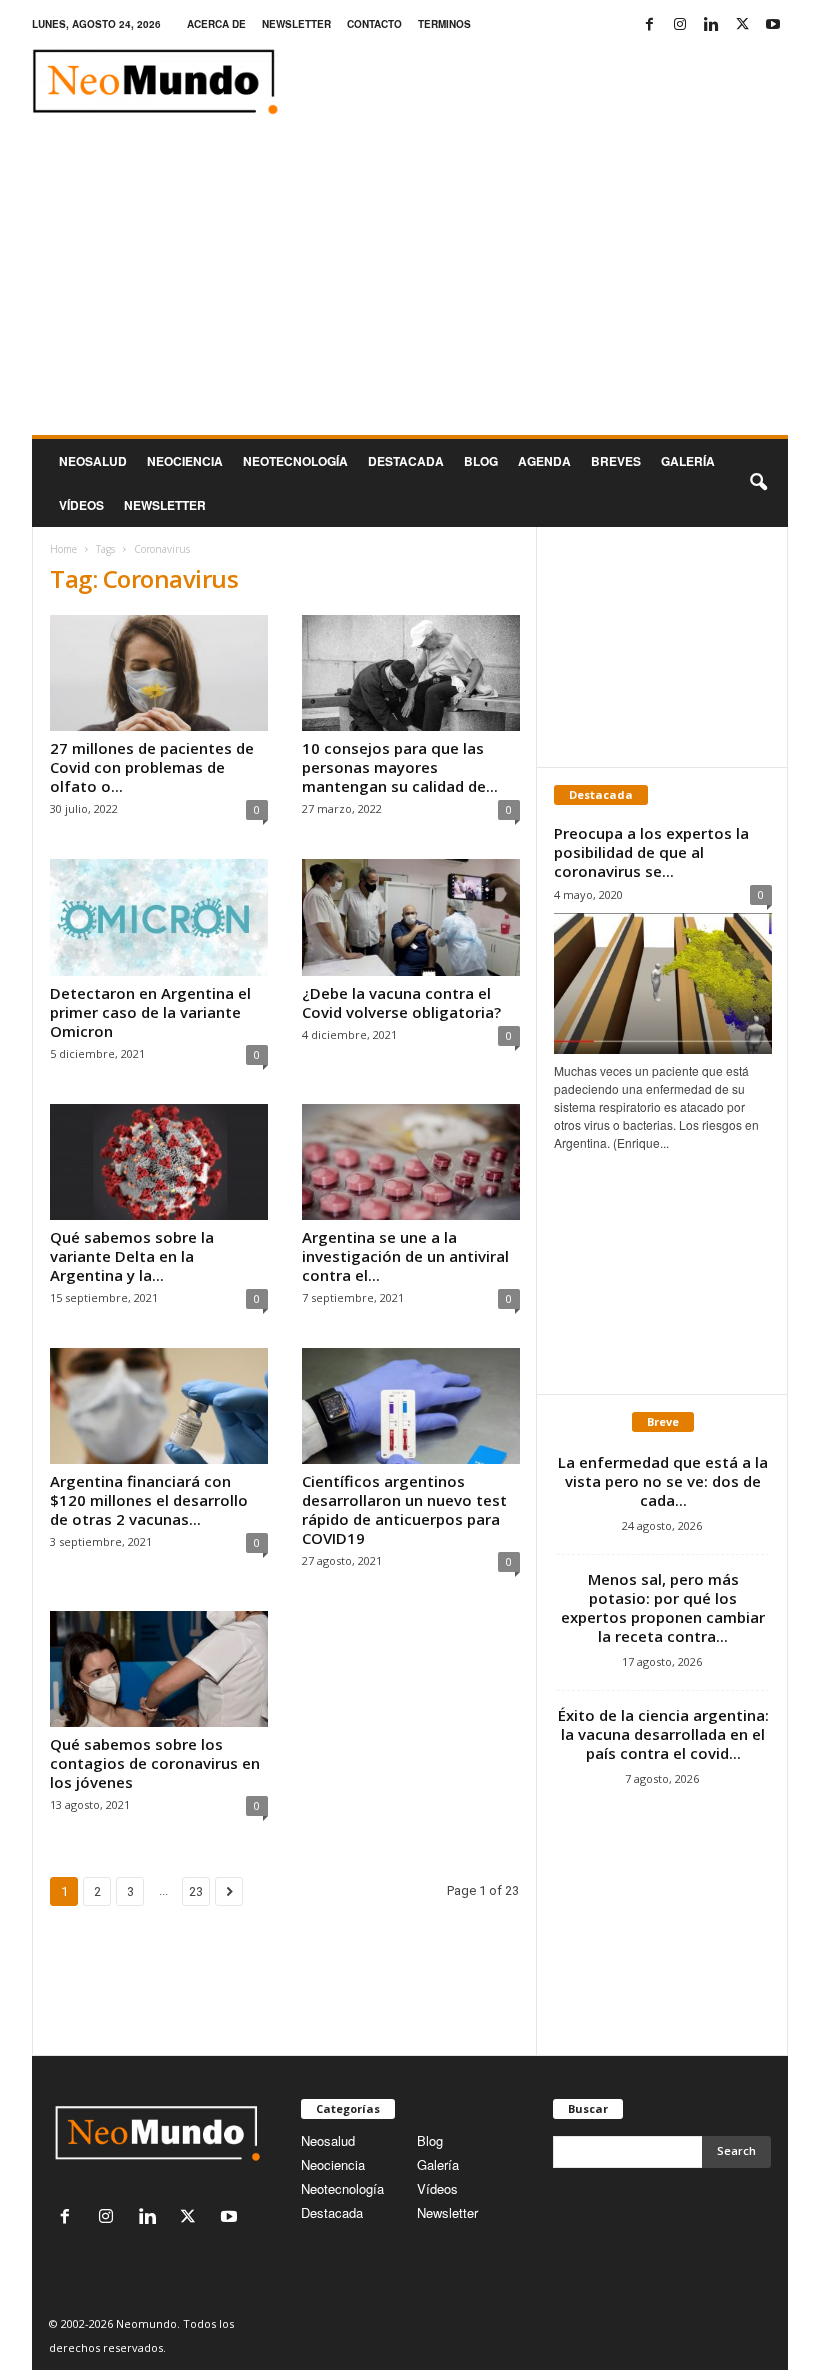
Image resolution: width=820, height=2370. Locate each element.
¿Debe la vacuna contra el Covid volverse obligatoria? (401, 1002)
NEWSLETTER (296, 24)
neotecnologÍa (295, 461)
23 (196, 1891)
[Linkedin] (711, 24)
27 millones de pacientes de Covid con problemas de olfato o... (152, 767)
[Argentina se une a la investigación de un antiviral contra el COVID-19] (411, 1162)
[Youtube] (773, 24)
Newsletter (447, 2212)
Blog (481, 461)
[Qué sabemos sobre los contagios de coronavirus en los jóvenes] (159, 1669)
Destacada (406, 461)
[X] (742, 24)
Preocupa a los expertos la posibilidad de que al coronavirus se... (651, 852)
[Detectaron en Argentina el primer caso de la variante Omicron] (159, 917)
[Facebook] (649, 24)
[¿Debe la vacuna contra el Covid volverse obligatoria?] (411, 917)
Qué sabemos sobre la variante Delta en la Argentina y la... (132, 1256)
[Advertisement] (410, 285)
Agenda (544, 461)
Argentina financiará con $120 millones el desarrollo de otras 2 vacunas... (149, 1500)
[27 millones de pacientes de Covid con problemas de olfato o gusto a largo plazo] (159, 673)
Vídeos (81, 505)
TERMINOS (444, 24)
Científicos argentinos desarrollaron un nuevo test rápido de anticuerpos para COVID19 (404, 1509)
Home (63, 549)
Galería (688, 461)
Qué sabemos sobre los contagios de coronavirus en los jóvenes (155, 1763)
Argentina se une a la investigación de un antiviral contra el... (405, 1256)
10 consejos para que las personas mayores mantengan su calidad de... (400, 767)
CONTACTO (374, 24)
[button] (758, 483)
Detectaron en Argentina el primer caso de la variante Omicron (150, 1012)
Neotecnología (342, 2188)
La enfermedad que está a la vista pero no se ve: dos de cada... (663, 1481)
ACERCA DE (216, 24)
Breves (616, 461)
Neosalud (93, 461)
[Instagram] (680, 24)
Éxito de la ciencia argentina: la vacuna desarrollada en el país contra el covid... (663, 1734)
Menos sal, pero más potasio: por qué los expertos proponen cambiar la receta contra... (663, 1607)
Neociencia (185, 461)
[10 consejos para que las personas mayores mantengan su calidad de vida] (411, 673)
